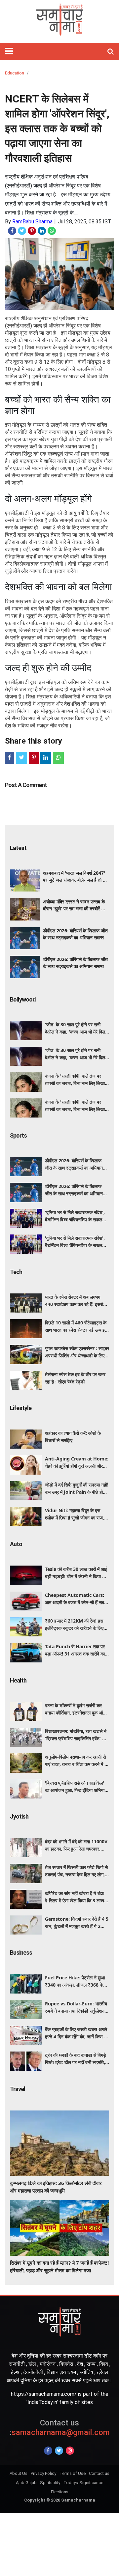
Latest (18, 848)
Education (15, 73)
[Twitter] (59, 2451)
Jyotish (19, 1816)
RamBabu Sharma (32, 222)
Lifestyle (21, 1408)
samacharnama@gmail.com (60, 2428)
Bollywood (23, 999)
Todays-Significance (83, 2483)
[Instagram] (70, 2451)
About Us (19, 2473)
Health (18, 1680)
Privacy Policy (43, 2473)
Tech (16, 1272)
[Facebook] (48, 2451)
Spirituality (50, 2483)
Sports (18, 1135)
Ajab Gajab (26, 2483)
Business (21, 1953)
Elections (60, 2492)
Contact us (99, 2473)
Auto (16, 1544)
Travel (18, 2089)
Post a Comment (26, 785)
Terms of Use (73, 2473)
